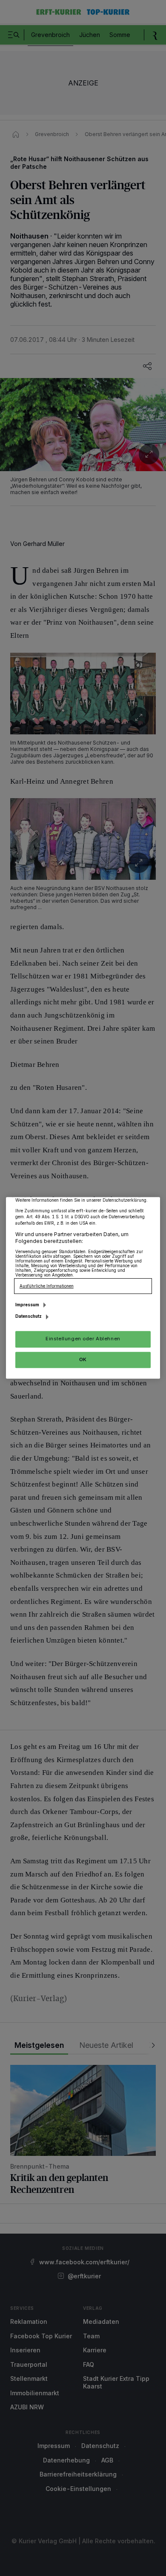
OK (83, 1359)
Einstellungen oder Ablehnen (83, 1339)
